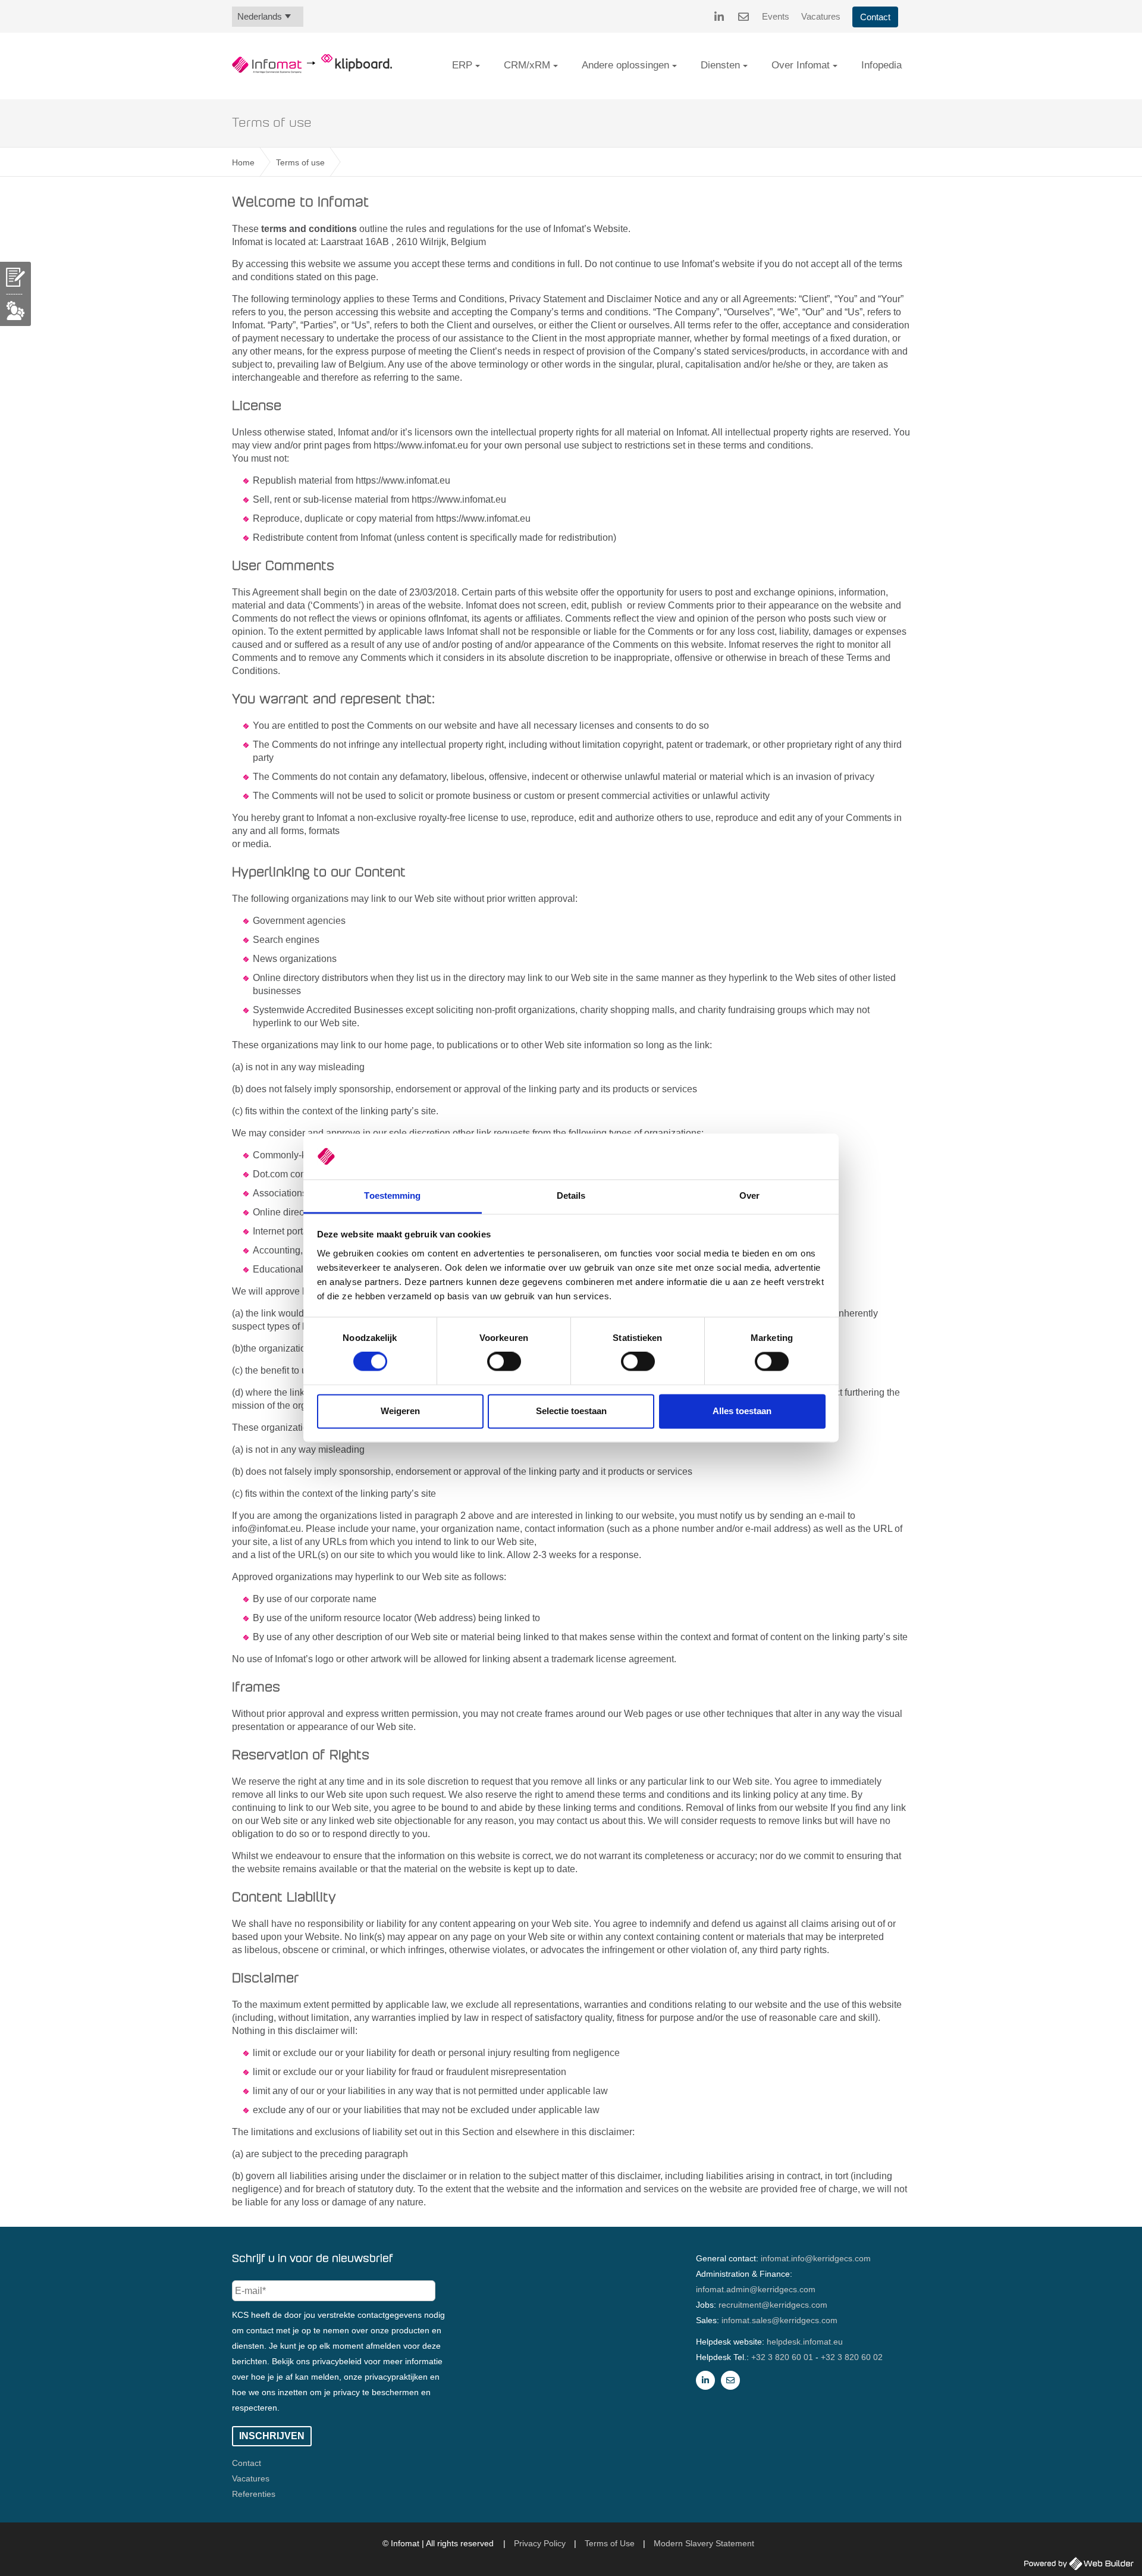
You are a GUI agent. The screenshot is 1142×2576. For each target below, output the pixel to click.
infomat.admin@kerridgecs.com (756, 2289)
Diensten (720, 65)
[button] (478, 66)
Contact (875, 17)
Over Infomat (801, 65)
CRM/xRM (527, 65)
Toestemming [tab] (392, 1195)
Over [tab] (749, 1195)
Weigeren (400, 1411)
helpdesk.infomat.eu (805, 2342)
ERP (462, 65)
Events (776, 16)
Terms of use (300, 162)
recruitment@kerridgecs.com (773, 2305)
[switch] (504, 1362)
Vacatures (821, 16)
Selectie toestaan (571, 1411)
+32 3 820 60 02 (852, 2357)
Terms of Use (610, 2543)
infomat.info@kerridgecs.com (816, 2258)
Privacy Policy (540, 2543)
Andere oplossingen (625, 65)
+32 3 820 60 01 (782, 2357)
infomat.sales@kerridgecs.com (779, 2320)
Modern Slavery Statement (704, 2543)
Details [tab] (571, 1195)
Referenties (254, 2494)
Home (243, 162)
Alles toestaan (742, 1411)
